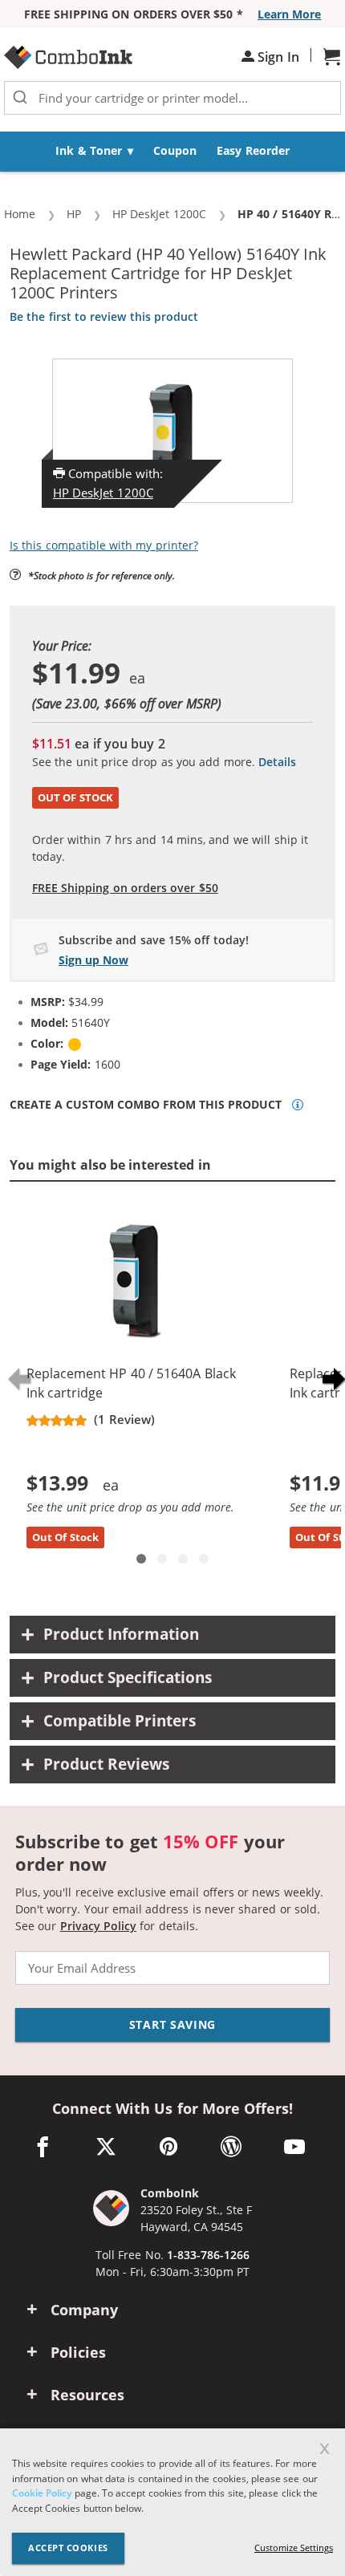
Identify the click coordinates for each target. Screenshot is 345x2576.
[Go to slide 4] (204, 1559)
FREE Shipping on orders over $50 (125, 888)
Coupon (175, 150)
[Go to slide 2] (162, 1559)
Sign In (277, 57)
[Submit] (20, 98)
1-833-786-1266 (208, 2255)
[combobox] (172, 98)
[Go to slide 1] (141, 1559)
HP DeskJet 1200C (103, 493)
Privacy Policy (98, 1926)
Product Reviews (106, 1764)
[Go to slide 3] (183, 1559)
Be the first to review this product (104, 316)
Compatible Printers (120, 1721)
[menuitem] (95, 152)
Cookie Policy (42, 2493)
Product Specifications (128, 1677)
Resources (87, 2395)
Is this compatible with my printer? (104, 545)
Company (84, 2310)
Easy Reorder (253, 150)
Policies (78, 2352)
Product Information (121, 1634)
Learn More (289, 14)
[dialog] (172, 2502)
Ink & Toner (89, 150)
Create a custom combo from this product (146, 1105)
